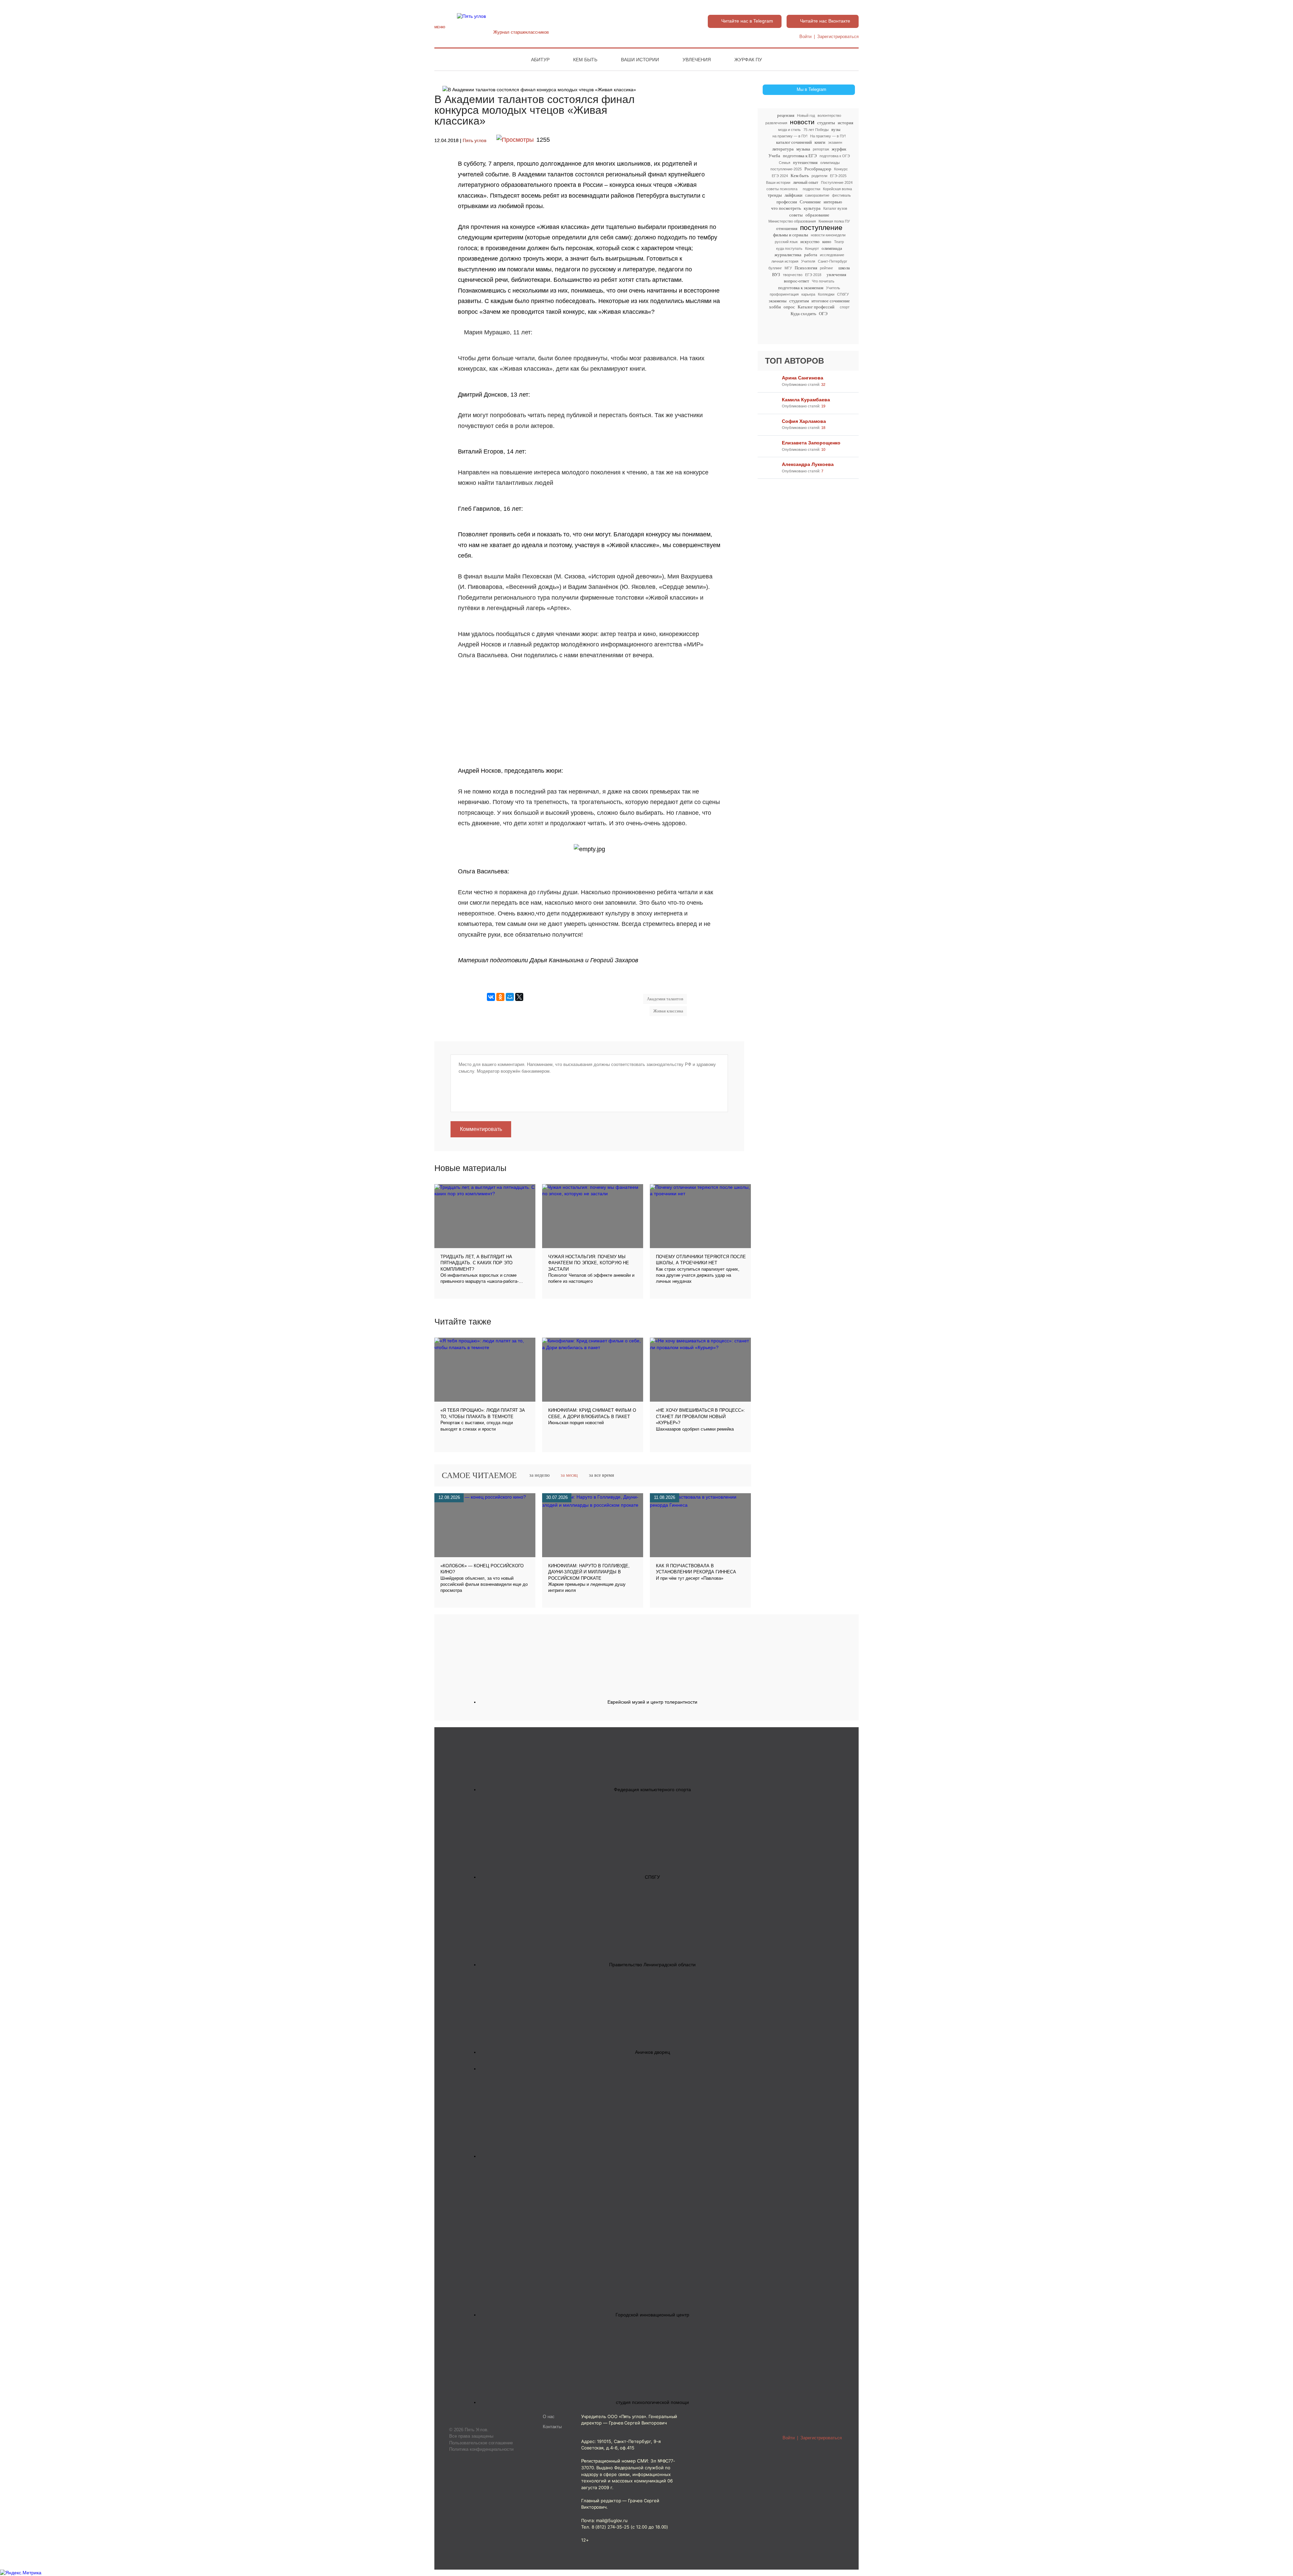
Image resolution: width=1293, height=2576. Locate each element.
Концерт (812, 248)
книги (820, 142)
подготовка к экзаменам (801, 288)
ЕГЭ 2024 (780, 176)
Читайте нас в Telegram (747, 21)
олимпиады (830, 163)
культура (812, 208)
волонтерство (829, 115)
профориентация (784, 294)
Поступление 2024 (837, 182)
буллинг (775, 268)
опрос (789, 307)
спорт (845, 307)
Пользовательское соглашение (481, 2443)
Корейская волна (837, 189)
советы (796, 215)
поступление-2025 (786, 169)
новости (802, 122)
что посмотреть (786, 208)
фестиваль (841, 195)
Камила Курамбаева (806, 400)
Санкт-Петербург (833, 261)
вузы (836, 129)
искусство (810, 242)
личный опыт (806, 182)
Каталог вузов (835, 208)
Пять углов (474, 141)
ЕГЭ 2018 (813, 275)
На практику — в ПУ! (828, 136)
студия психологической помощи (652, 2402)
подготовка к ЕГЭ (800, 156)
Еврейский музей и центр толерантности (652, 1702)
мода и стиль (789, 130)
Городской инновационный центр (652, 2315)
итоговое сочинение (831, 301)
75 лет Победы (816, 130)
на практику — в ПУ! (790, 136)
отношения (787, 228)
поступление (821, 228)
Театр (839, 242)
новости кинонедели (828, 235)
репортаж (821, 149)
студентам (799, 301)
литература (783, 149)
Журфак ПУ (748, 60)
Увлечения (697, 60)
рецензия (786, 115)
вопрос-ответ (797, 281)
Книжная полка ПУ (834, 221)
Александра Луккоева (808, 464)
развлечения (776, 123)
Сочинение (810, 202)
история (846, 123)
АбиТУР (540, 60)
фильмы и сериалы (791, 235)
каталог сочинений (794, 142)
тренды (775, 195)
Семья (785, 163)
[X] (519, 997)
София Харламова (804, 421)
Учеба (774, 156)
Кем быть (585, 60)
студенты (826, 123)
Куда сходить (803, 314)
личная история (785, 261)
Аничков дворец (653, 2052)
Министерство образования (792, 221)
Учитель (833, 288)
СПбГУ (843, 294)
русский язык (786, 242)
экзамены (778, 301)
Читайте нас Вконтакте (825, 21)
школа (844, 268)
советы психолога (782, 189)
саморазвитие (817, 195)
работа (811, 255)
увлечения (836, 275)
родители (819, 176)
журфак (839, 149)
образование (817, 215)
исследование (832, 255)
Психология (806, 268)
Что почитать (823, 281)
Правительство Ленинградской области (652, 1965)
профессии (787, 202)
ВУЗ (776, 275)
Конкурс (841, 169)
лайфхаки (793, 195)
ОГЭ (823, 314)
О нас (549, 2417)
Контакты (552, 2427)
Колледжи (826, 294)
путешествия (805, 162)
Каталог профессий (816, 307)
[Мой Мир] (510, 997)
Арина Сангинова (803, 378)
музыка (803, 149)
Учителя (808, 261)
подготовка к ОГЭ (835, 156)
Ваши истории (640, 60)
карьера (808, 294)
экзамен (835, 142)
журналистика (788, 255)
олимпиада (832, 248)
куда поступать (789, 248)
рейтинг (826, 268)
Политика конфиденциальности (481, 2449)
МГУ (788, 268)
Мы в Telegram (811, 90)
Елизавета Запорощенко (811, 443)
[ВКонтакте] (491, 997)
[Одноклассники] (500, 997)
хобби (775, 307)
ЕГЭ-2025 (838, 176)
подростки (811, 189)
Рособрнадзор (818, 169)
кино (827, 242)
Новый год (806, 115)
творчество (793, 275)
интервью (833, 202)
